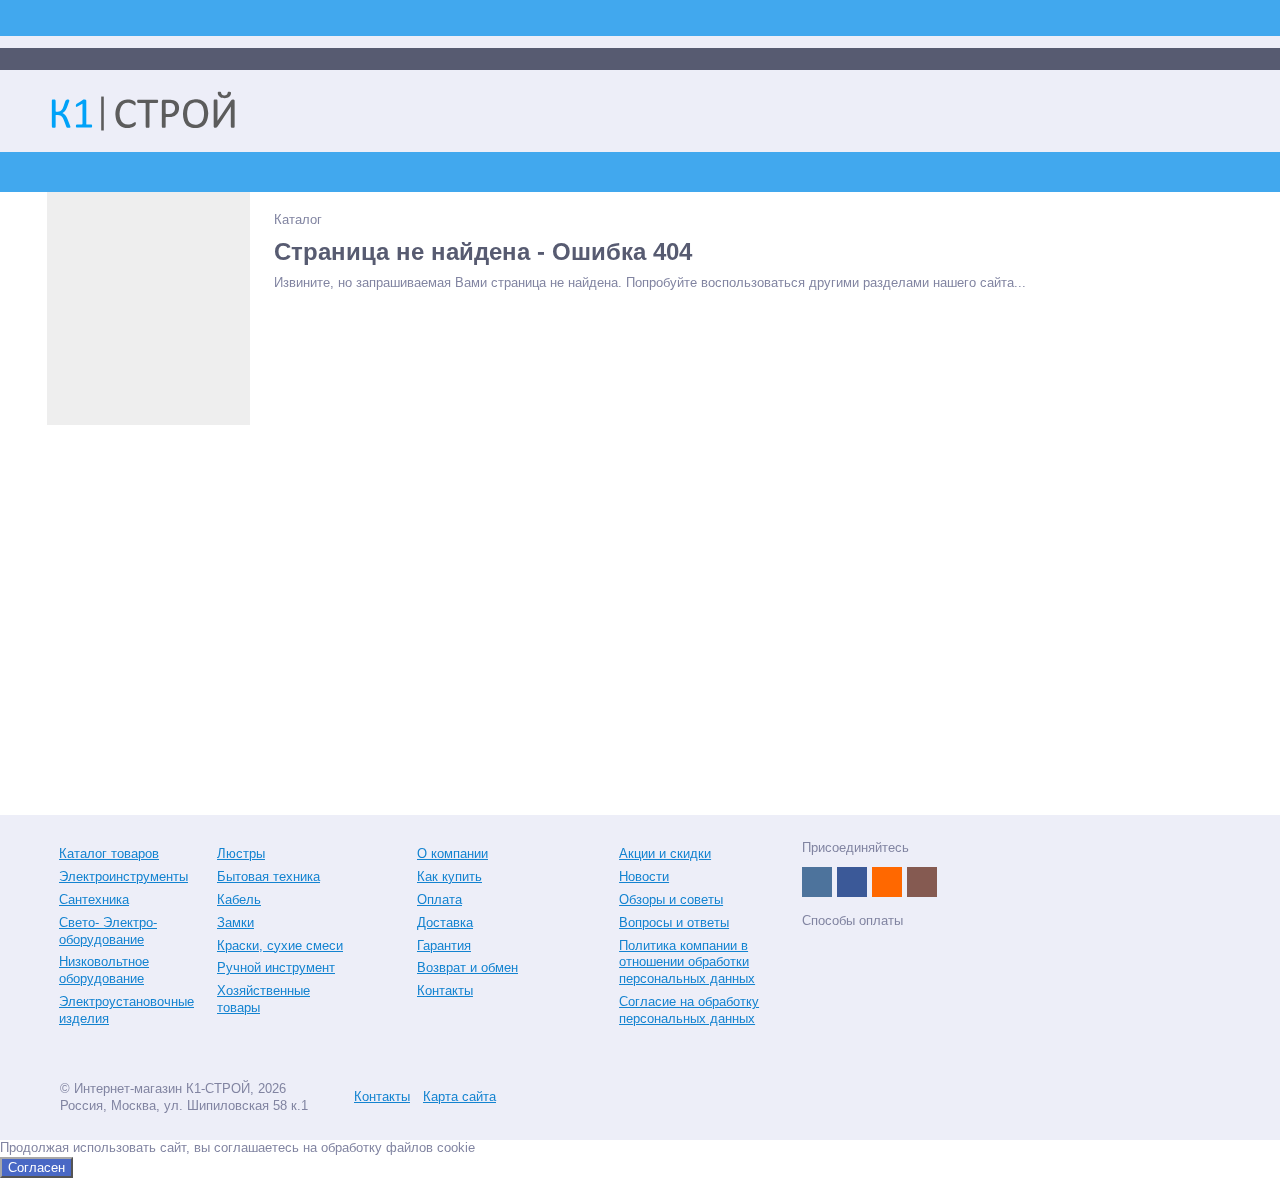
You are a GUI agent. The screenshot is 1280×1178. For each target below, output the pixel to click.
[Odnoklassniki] (887, 882)
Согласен (36, 1167)
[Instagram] (922, 882)
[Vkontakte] (817, 882)
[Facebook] (852, 882)
